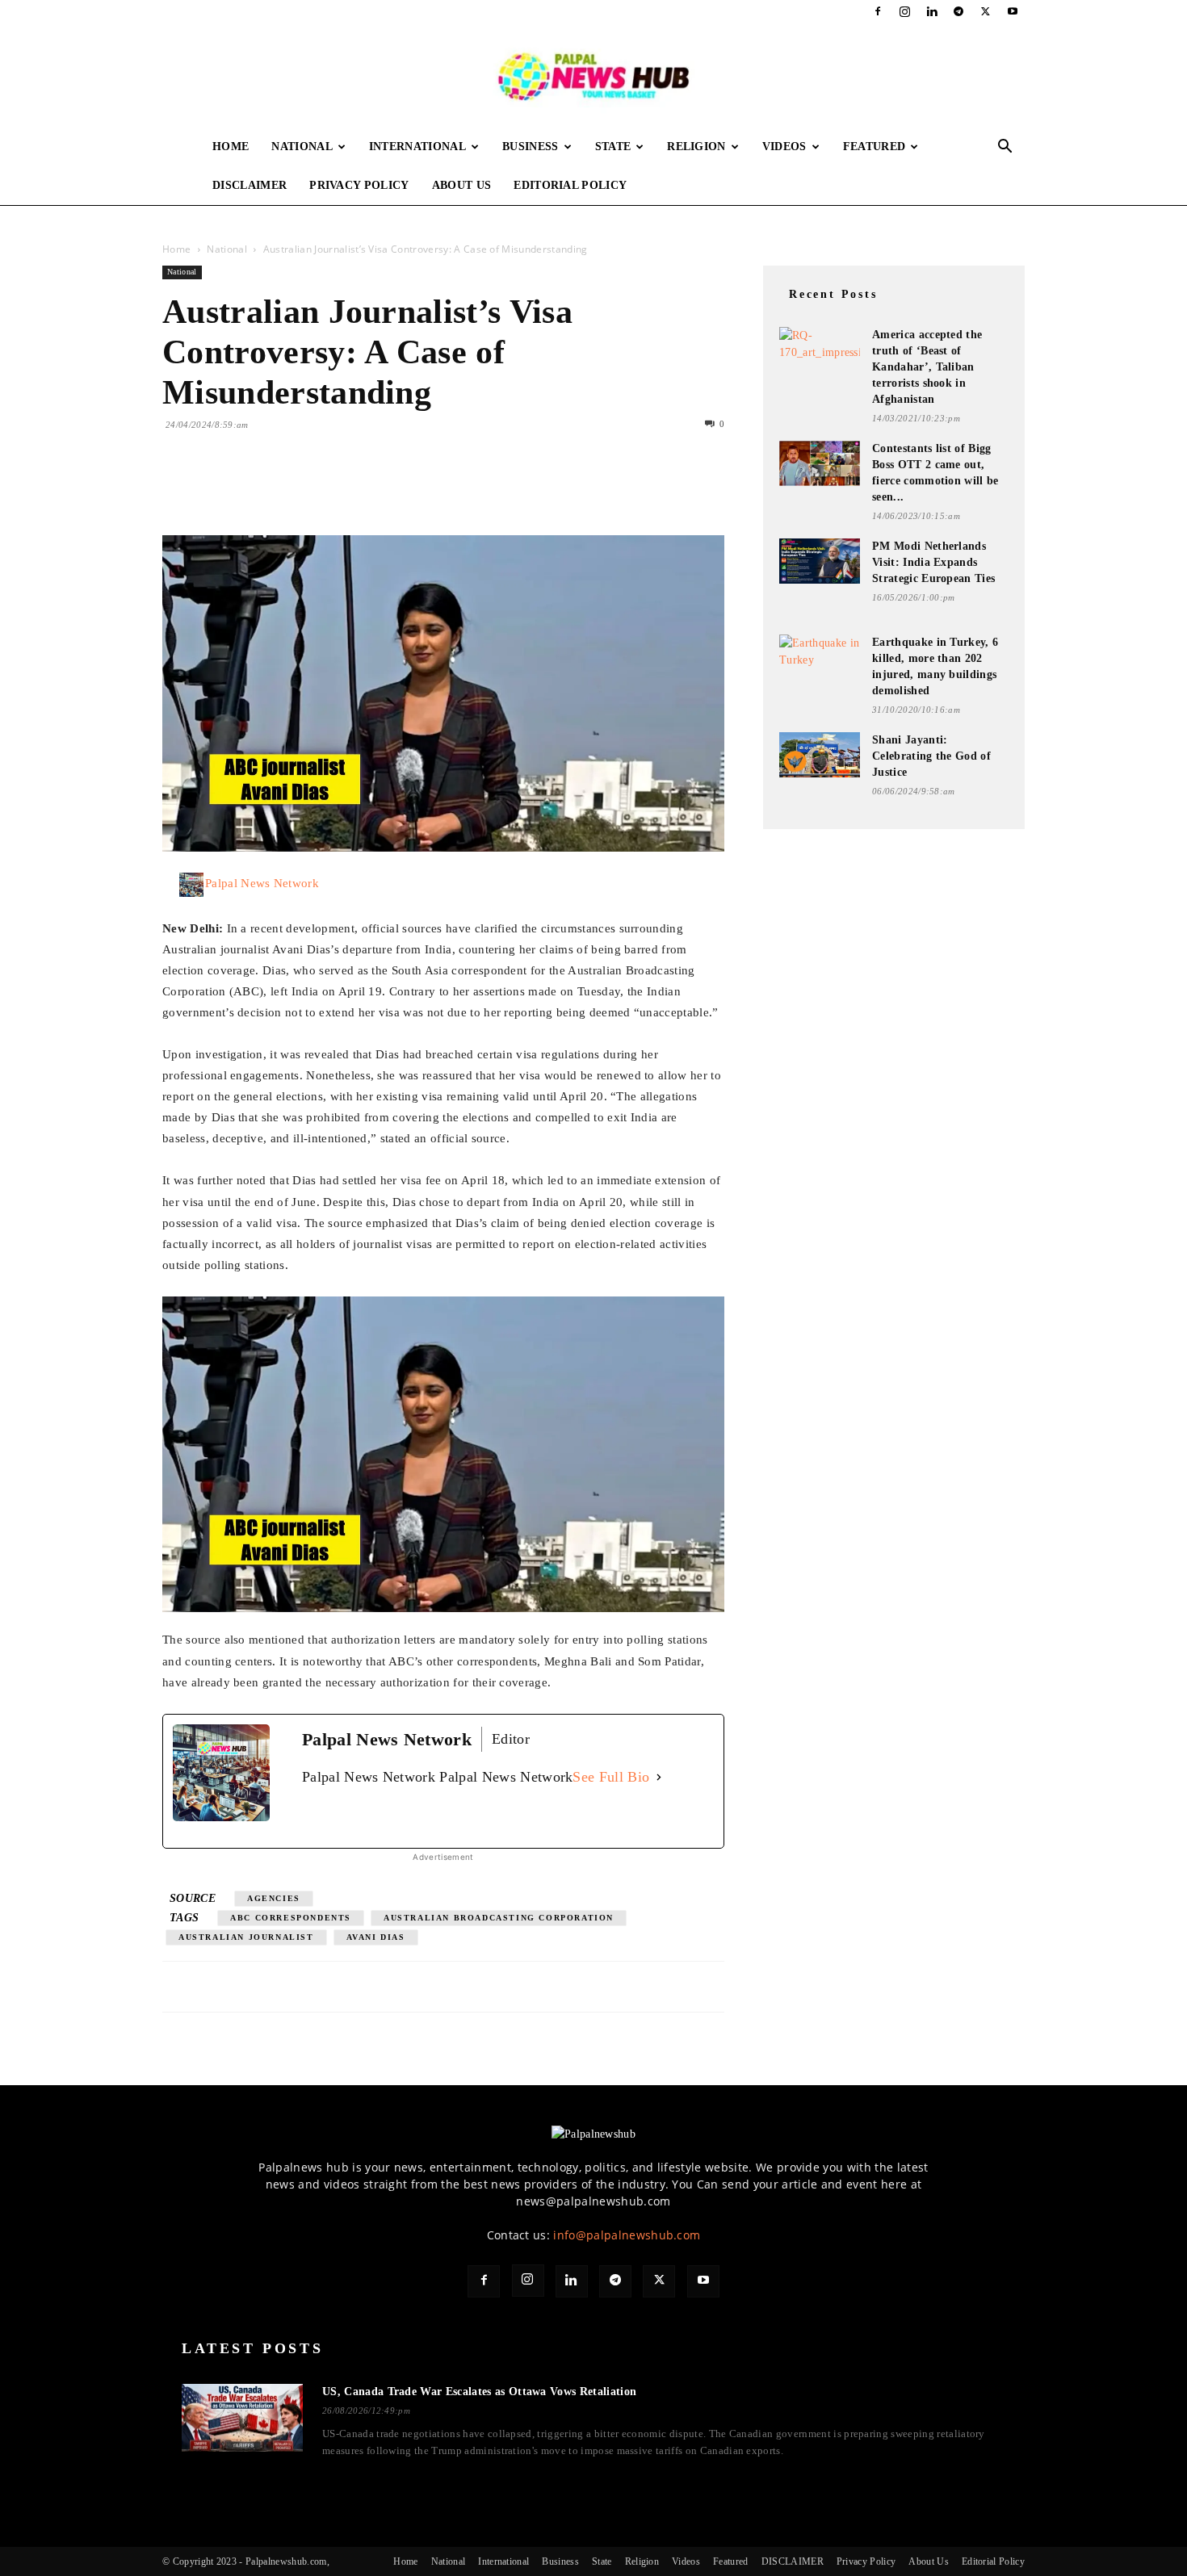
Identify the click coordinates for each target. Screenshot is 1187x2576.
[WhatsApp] (290, 489)
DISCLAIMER (250, 185)
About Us (462, 185)
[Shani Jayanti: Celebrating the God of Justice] (820, 755)
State (613, 147)
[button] (1005, 148)
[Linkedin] (932, 11)
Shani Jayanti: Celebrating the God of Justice (931, 756)
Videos (784, 147)
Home (231, 147)
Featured (875, 147)
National (302, 147)
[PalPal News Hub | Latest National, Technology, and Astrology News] (593, 75)
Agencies (274, 1898)
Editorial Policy (570, 185)
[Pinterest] (253, 489)
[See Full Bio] (659, 1777)
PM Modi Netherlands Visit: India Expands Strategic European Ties (933, 562)
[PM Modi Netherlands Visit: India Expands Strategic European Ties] (820, 561)
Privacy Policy (359, 185)
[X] (986, 11)
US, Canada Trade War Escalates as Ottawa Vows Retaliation (479, 2392)
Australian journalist (246, 1937)
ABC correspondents (291, 1918)
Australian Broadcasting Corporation (499, 1918)
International (417, 147)
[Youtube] (1013, 11)
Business (531, 147)
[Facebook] (878, 11)
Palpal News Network (262, 883)
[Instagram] (905, 11)
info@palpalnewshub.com (627, 2235)
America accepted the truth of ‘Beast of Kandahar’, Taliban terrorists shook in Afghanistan (927, 367)
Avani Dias (376, 1937)
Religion (696, 147)
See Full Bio (611, 1777)
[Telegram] (958, 11)
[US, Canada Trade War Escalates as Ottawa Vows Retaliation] (242, 2418)
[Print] (364, 489)
